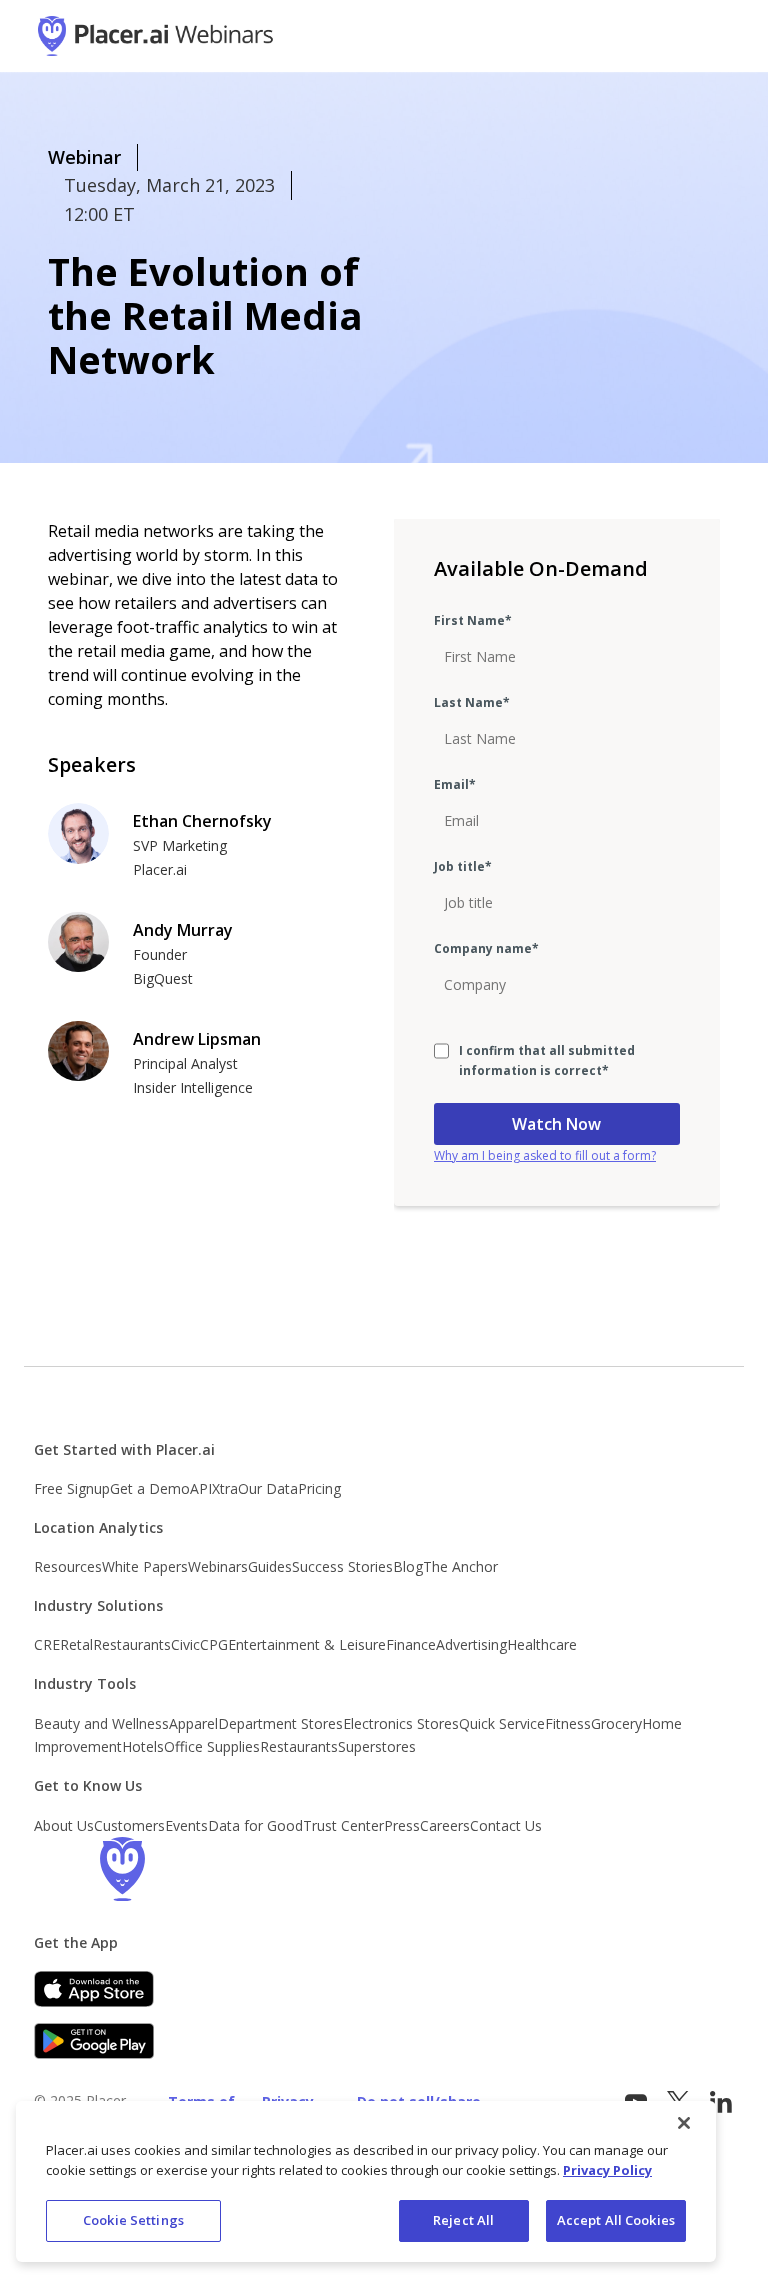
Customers (129, 1825)
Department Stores (280, 1723)
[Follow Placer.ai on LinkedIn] (721, 2102)
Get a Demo (150, 1488)
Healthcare (542, 1644)
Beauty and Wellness (101, 1723)
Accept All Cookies (616, 2220)
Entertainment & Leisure (307, 1644)
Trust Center (343, 1825)
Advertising (471, 1644)
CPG (214, 1644)
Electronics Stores (401, 1723)
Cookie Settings (133, 2220)
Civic (185, 1644)
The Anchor (460, 1566)
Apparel (193, 1723)
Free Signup (72, 1488)
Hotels (143, 1746)
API (201, 1488)
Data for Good (255, 1825)
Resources (68, 1566)
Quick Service (502, 1723)
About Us (64, 1825)
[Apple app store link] (94, 1989)
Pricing (319, 1488)
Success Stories (342, 1566)
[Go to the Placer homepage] (122, 1869)
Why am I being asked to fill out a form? (545, 1155)
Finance (411, 1644)
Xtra (225, 1488)
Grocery (616, 1723)
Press (402, 1825)
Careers (445, 1825)
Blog (408, 1566)
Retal (76, 1644)
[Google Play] (94, 2041)
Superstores (377, 1746)
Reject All (463, 2220)
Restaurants (132, 1644)
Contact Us (506, 1825)
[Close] (684, 2123)
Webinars (218, 1566)
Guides (270, 1566)
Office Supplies (212, 1746)
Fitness (568, 1723)
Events (186, 1825)
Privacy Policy (607, 2170)
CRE (47, 1644)
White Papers (145, 1566)
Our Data (268, 1488)
